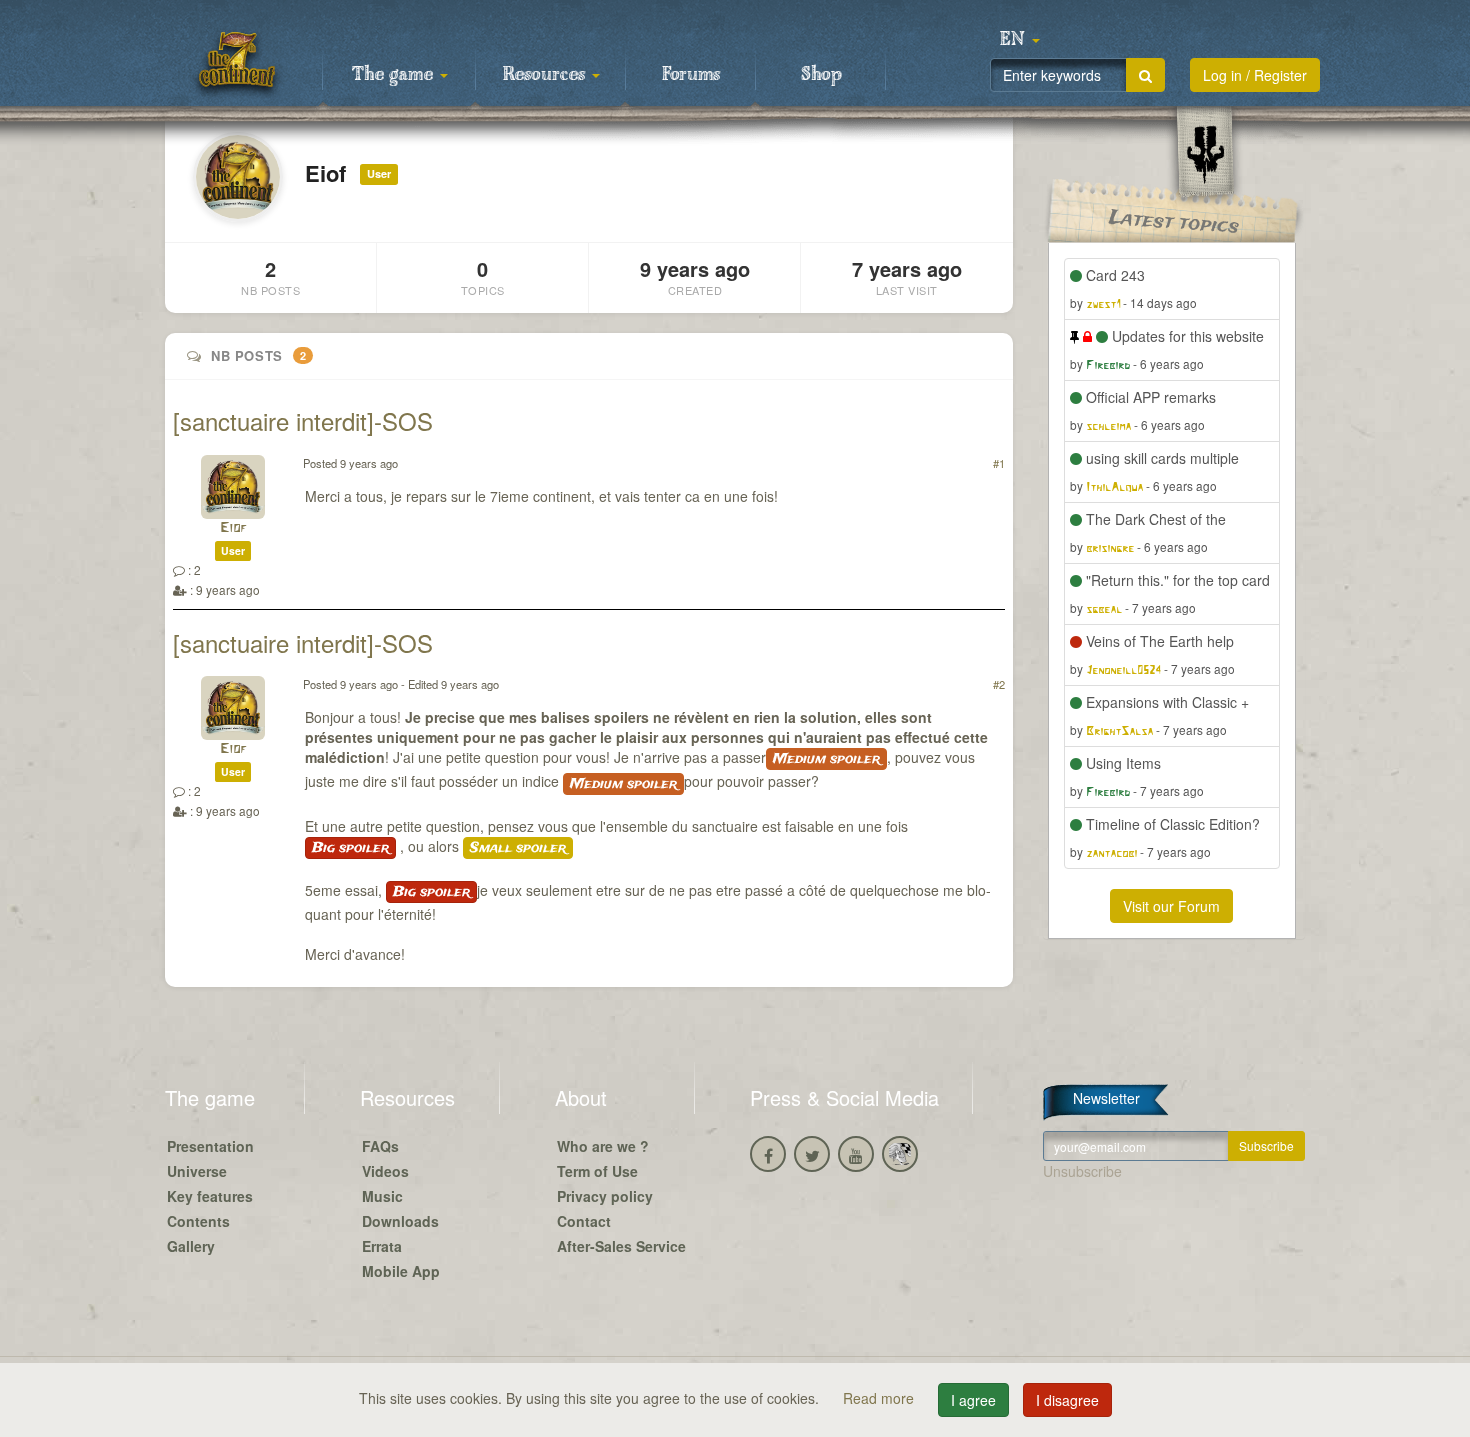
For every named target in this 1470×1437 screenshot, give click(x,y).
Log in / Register (1255, 75)
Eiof (233, 528)
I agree (973, 1400)
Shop (821, 75)
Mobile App (401, 1271)
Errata (382, 1246)
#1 (999, 463)
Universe (197, 1171)
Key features (210, 1196)
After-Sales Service (621, 1246)
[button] (1020, 40)
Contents (198, 1221)
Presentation (210, 1146)
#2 (999, 684)
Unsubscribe (1082, 1171)
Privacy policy (605, 1196)
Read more (880, 1398)
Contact (584, 1221)
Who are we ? (603, 1146)
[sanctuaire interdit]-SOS (303, 420)
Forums (691, 75)
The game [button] (395, 75)
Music (382, 1196)
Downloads (400, 1221)
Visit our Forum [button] (1171, 906)
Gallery (191, 1246)
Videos (385, 1171)
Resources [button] (546, 75)
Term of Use (597, 1171)
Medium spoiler (826, 759)
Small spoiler (518, 848)
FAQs (380, 1146)
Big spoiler (350, 848)
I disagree (1067, 1400)
